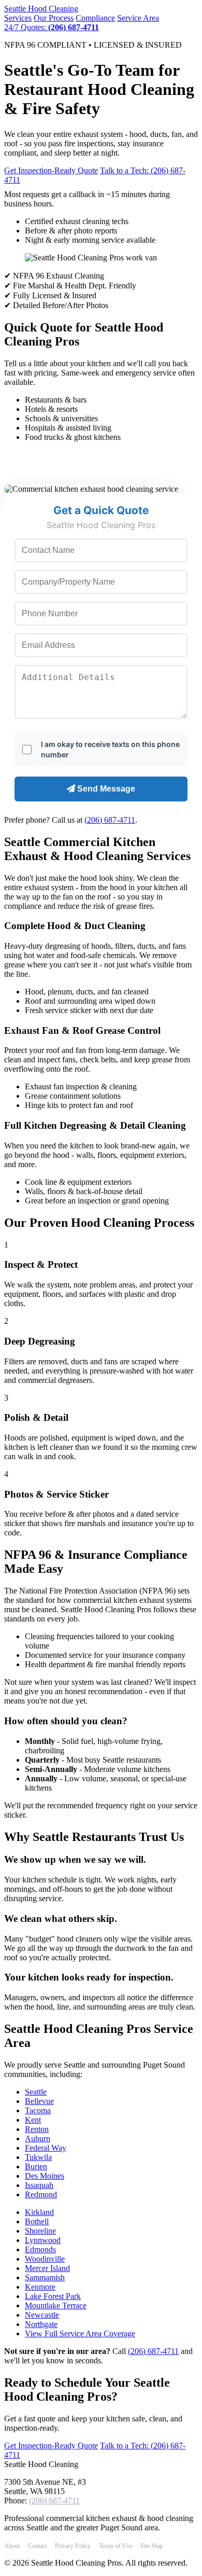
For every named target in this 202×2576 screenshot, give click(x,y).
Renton (37, 2129)
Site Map (151, 2546)
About (12, 2546)
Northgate (41, 2324)
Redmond (41, 2194)
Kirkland (39, 2212)
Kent (33, 2120)
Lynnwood (43, 2240)
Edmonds (40, 2249)
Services (18, 18)
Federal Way (46, 2148)
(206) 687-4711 (110, 820)
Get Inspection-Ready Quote (51, 170)
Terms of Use (116, 2546)
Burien (36, 2166)
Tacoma (38, 2110)
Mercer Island (47, 2268)
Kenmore (40, 2287)
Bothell (37, 2221)
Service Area (138, 18)
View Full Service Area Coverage (80, 2333)
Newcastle (42, 2315)
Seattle (41, 9)
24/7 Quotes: (52, 27)
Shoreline (40, 2231)
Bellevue (39, 2101)
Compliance (95, 18)
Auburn (38, 2138)
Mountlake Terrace (56, 2305)
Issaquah (39, 2185)
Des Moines (45, 2176)
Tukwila (38, 2157)
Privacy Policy (73, 2546)
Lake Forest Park (53, 2296)
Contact (37, 2546)
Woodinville (45, 2259)
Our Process (54, 18)
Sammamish (45, 2277)
